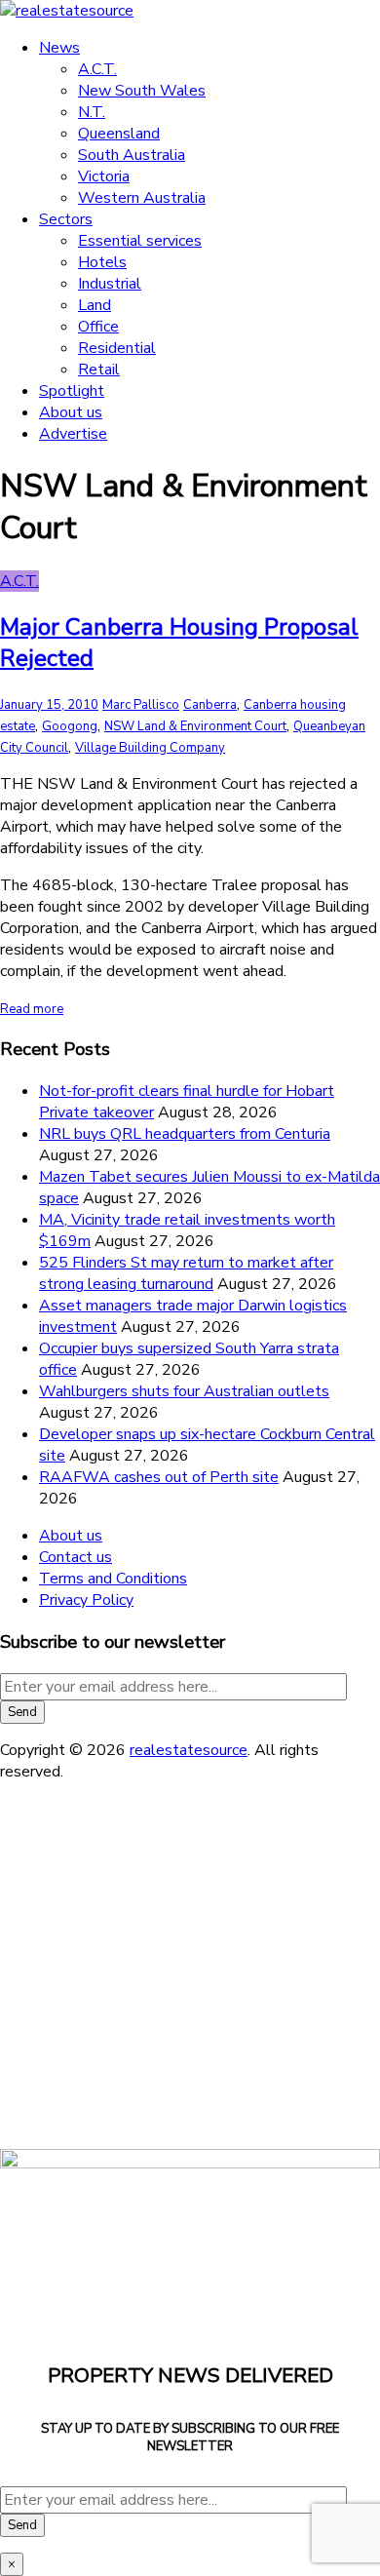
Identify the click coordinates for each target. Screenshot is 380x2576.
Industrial (110, 284)
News (59, 48)
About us (71, 412)
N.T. (92, 112)
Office (98, 327)
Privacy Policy (86, 1600)
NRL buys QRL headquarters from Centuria (185, 1134)
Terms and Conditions (113, 1579)
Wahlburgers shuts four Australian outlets (184, 1391)
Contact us (76, 1557)
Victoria (104, 176)
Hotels (102, 262)
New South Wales (142, 91)
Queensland (119, 134)
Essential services (140, 241)
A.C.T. (97, 69)
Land (95, 305)
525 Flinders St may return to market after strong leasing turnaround (186, 1273)
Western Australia (142, 198)
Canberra (210, 705)
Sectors (66, 219)
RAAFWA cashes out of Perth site (159, 1477)
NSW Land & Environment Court (195, 726)
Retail (99, 370)
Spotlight (72, 391)
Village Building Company (150, 748)
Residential (117, 348)
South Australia (132, 155)
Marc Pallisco (141, 705)
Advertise (73, 434)
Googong (70, 726)
